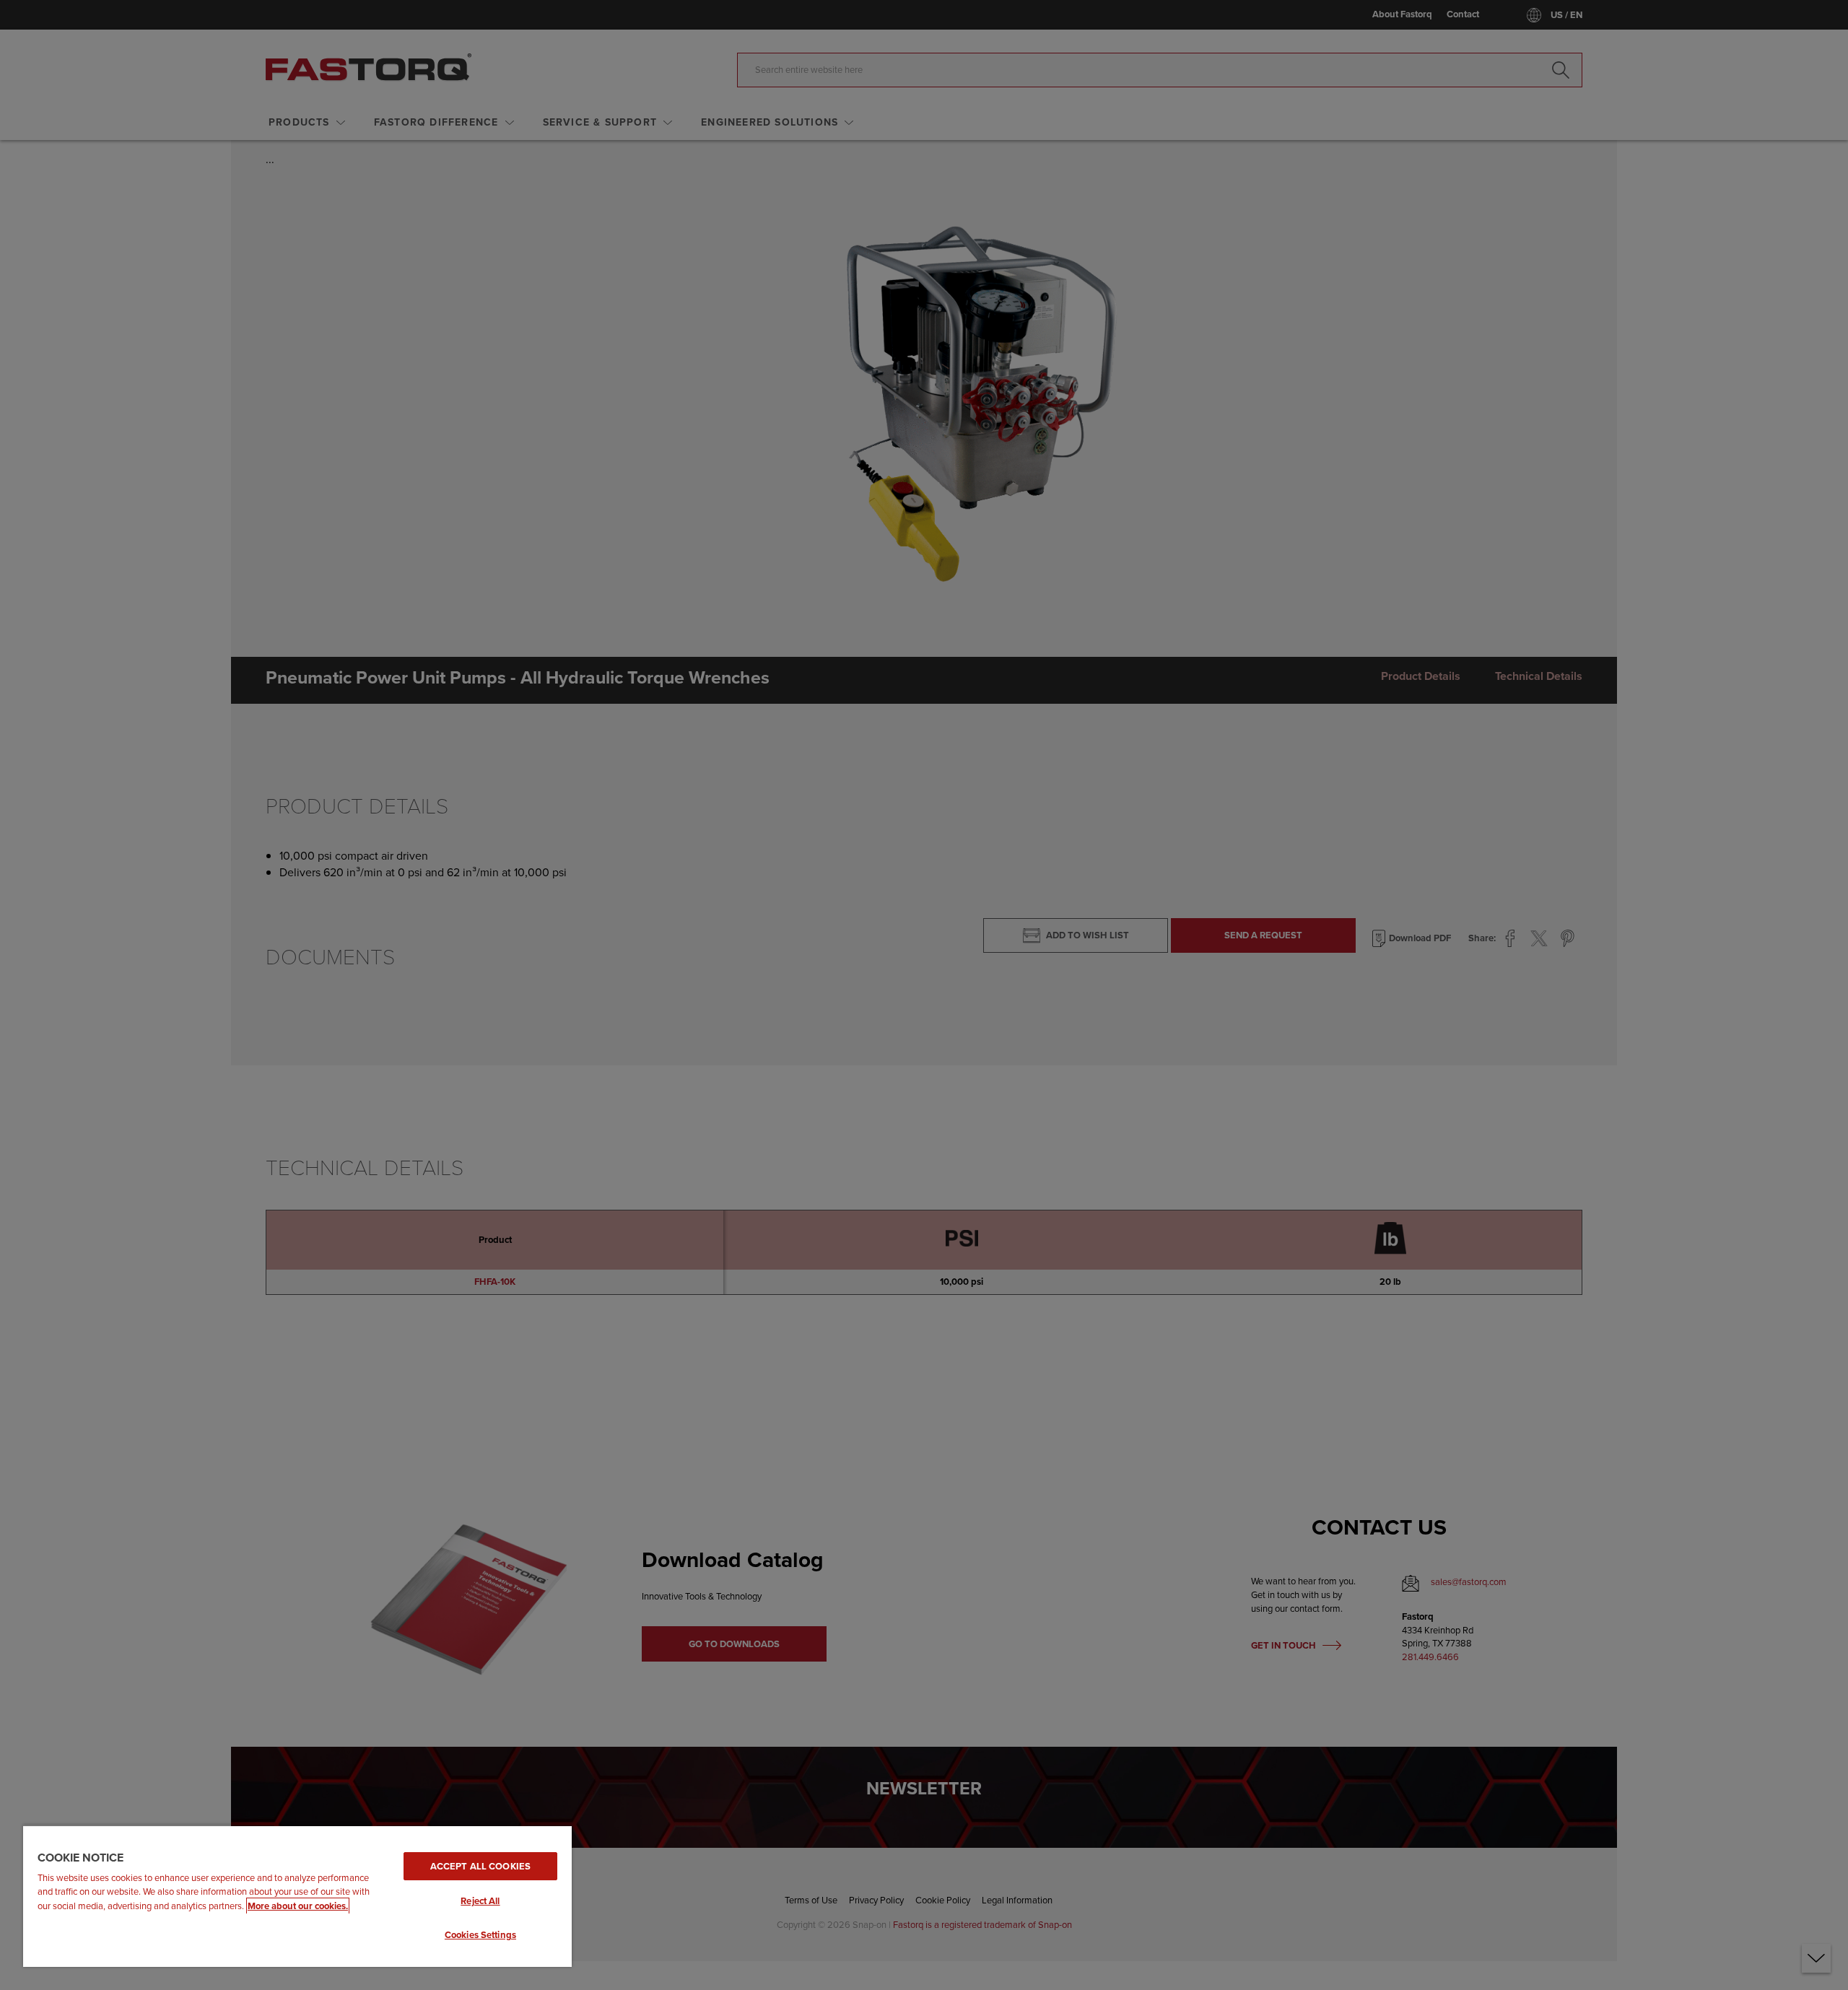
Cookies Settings (480, 1935)
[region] (297, 1896)
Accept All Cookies (480, 1866)
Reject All (480, 1901)
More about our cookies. (298, 1906)
